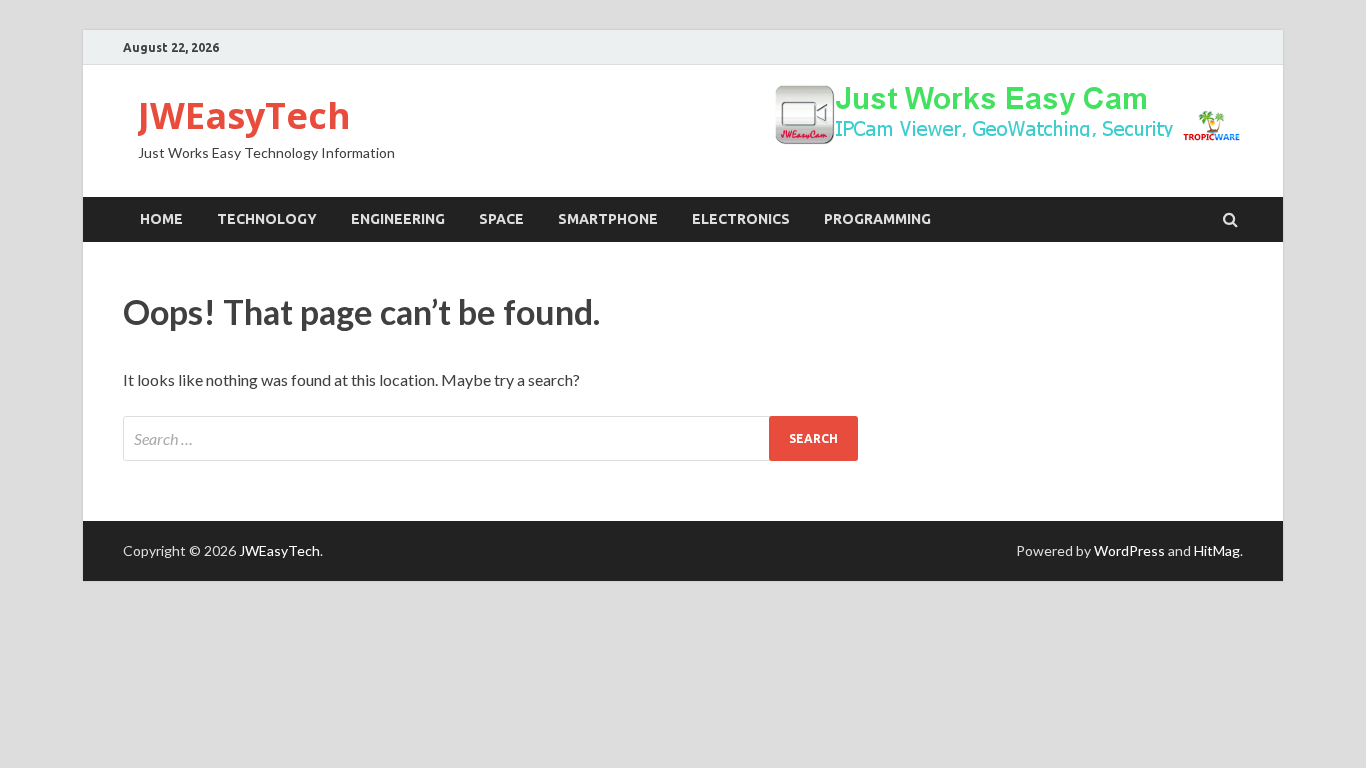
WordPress (1129, 550)
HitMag (1217, 550)
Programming (877, 219)
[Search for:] (490, 438)
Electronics (741, 219)
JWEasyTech (244, 115)
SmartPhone (608, 219)
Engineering (398, 219)
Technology (267, 219)
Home (161, 219)
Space (501, 219)
